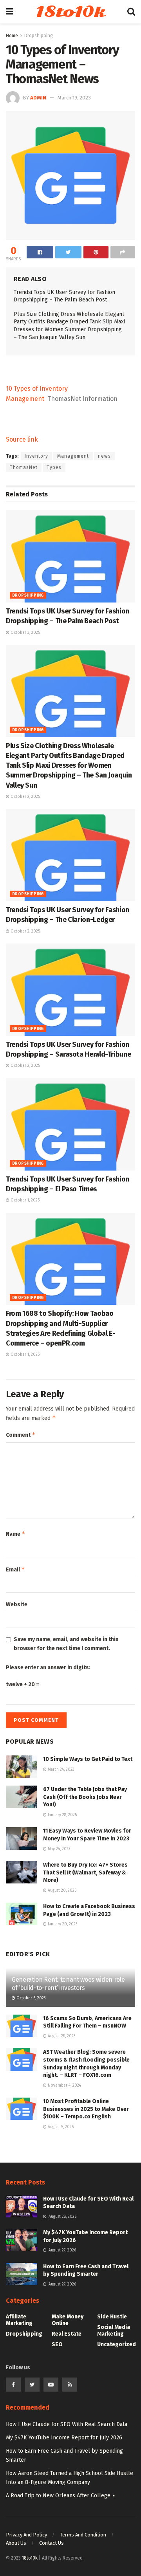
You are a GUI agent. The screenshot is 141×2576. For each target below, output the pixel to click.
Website (17, 1605)
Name (16, 1534)
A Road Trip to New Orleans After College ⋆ (61, 2496)
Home (12, 36)
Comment (21, 1435)
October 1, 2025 (24, 1200)
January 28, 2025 (62, 1815)
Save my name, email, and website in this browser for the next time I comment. (66, 1644)
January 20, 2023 (62, 1924)
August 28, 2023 (61, 2036)
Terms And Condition (83, 2535)
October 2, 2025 (25, 797)
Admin (38, 98)
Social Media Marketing (114, 2331)
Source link (22, 439)
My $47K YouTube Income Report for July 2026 (64, 2438)
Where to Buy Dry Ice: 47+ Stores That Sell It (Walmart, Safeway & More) (85, 1872)
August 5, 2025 (60, 2127)
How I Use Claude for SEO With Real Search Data (67, 2424)
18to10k (70, 12)
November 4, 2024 (64, 2085)
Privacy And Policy (26, 2535)
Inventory (36, 456)
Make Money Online (68, 2320)
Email (15, 1569)
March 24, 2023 (61, 1770)
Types (54, 467)
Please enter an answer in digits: (48, 1668)
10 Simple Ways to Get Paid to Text (88, 1759)
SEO (57, 2344)
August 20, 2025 (61, 1891)
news (104, 456)
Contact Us (52, 2543)
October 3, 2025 (25, 633)
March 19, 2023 (74, 98)
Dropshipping (39, 36)
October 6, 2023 (31, 1998)
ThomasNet (24, 467)
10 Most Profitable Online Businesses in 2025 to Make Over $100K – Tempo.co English (86, 2109)
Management (73, 456)
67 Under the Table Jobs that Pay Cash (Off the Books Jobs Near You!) (85, 1797)
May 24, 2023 (59, 1849)
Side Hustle (112, 2317)
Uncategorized (117, 2344)
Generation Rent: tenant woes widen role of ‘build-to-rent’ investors (68, 1984)
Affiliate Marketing (19, 2320)
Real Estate (67, 2334)
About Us (16, 2543)
